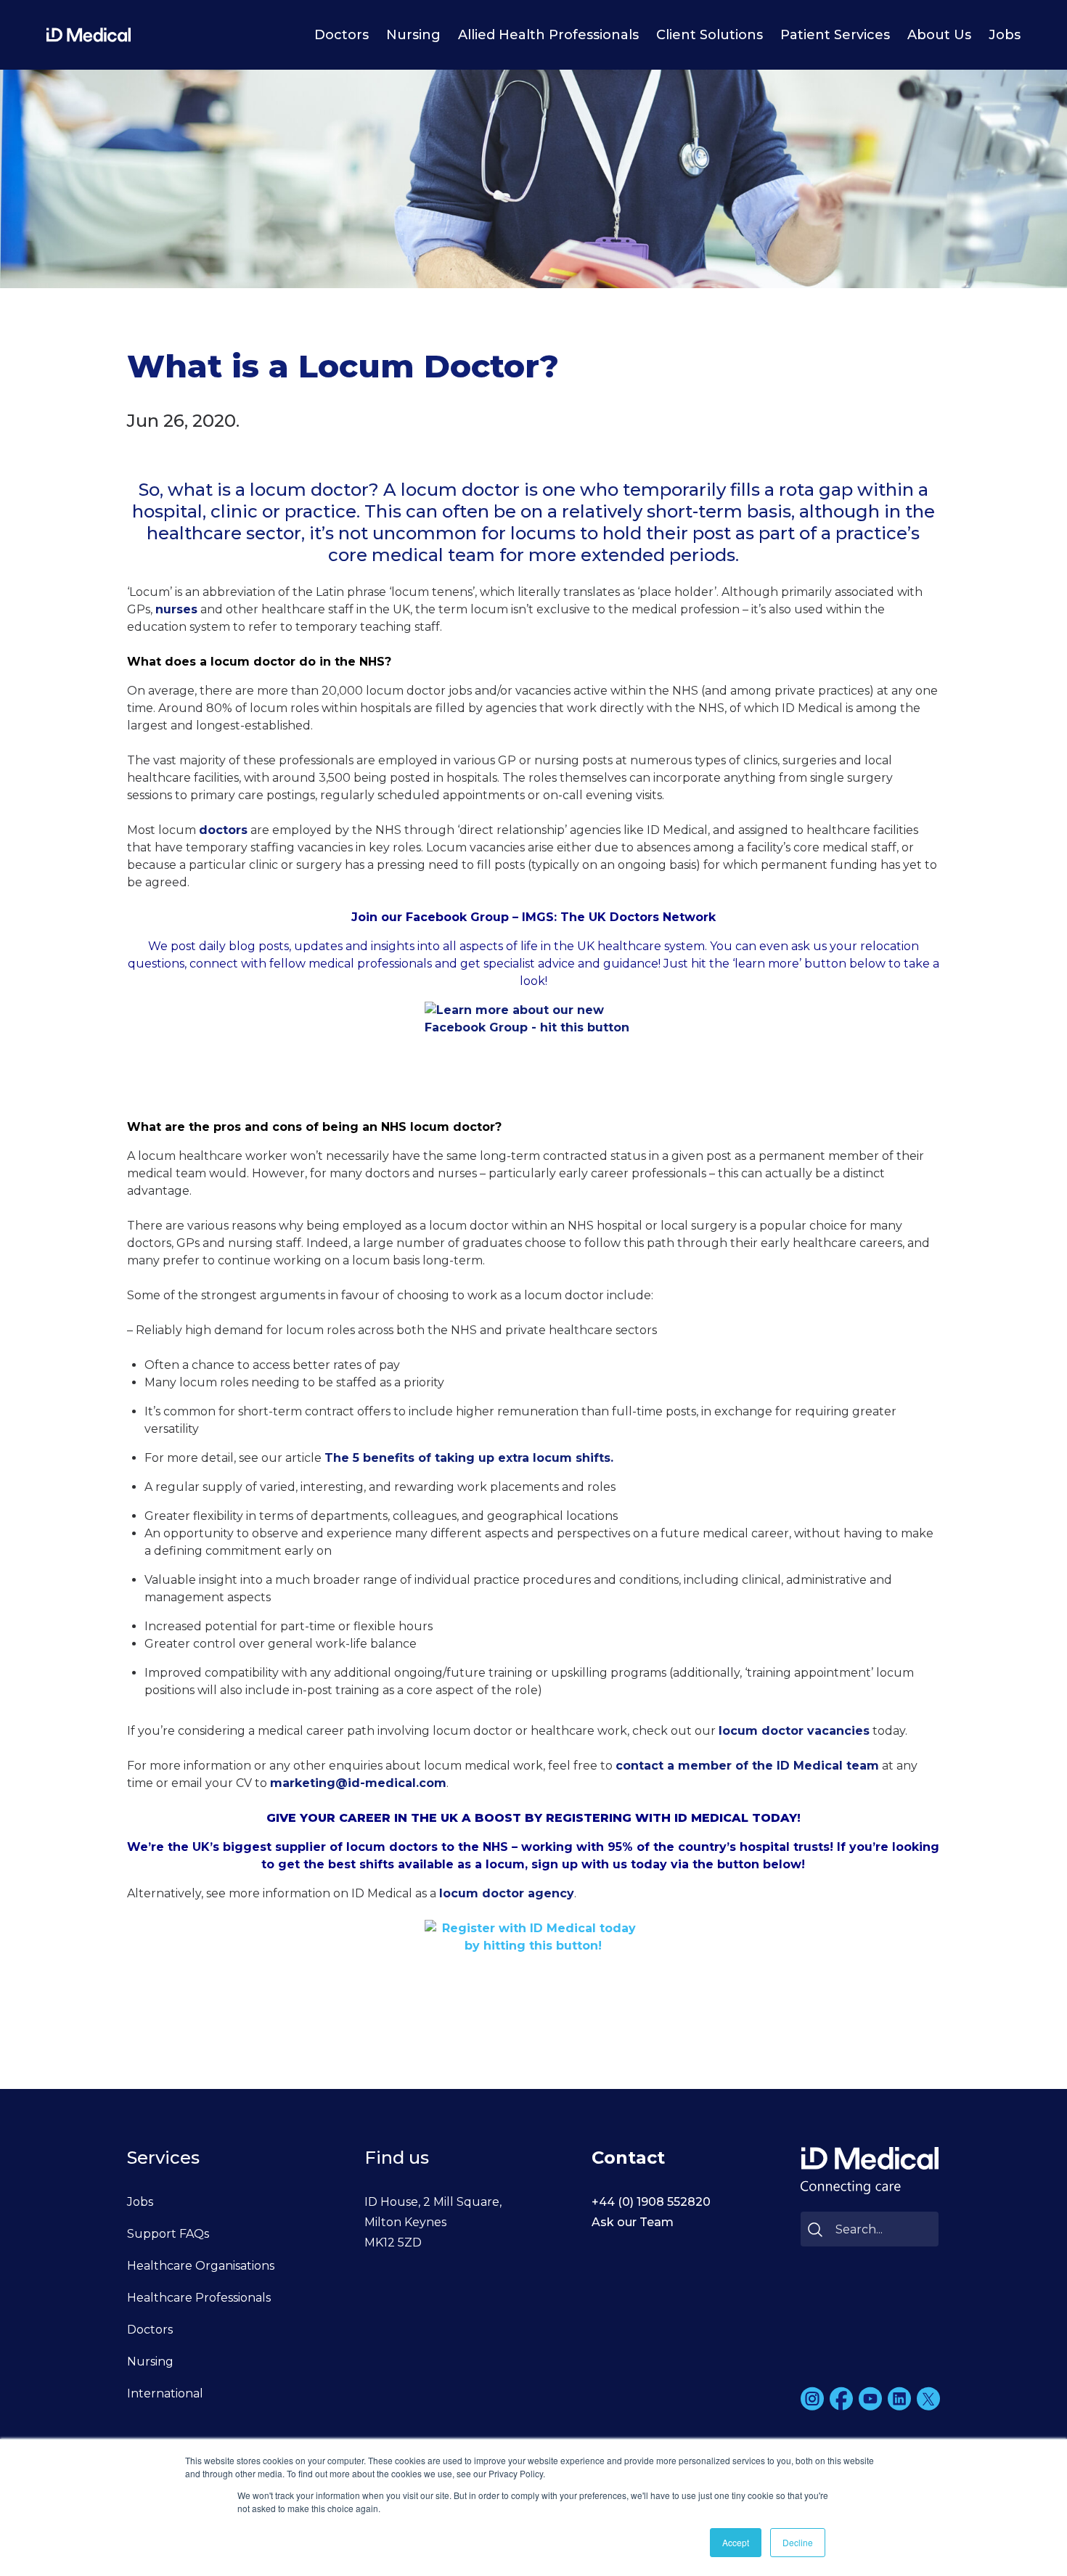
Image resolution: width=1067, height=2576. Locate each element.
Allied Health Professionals (548, 35)
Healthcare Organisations (201, 2266)
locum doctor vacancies (794, 1731)
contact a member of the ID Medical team (747, 1766)
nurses (176, 609)
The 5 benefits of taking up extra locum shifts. (469, 1458)
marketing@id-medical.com (358, 1783)
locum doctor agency (507, 1893)
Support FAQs (168, 2234)
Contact (628, 2158)
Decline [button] (798, 2542)
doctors (223, 830)
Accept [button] (736, 2542)
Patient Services (835, 35)
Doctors (342, 35)
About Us (939, 35)
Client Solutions (710, 35)
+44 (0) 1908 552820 (651, 2202)
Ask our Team (633, 2222)
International (165, 2393)
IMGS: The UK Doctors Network (619, 917)
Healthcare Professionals (199, 2298)
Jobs (1005, 35)
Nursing (413, 35)
